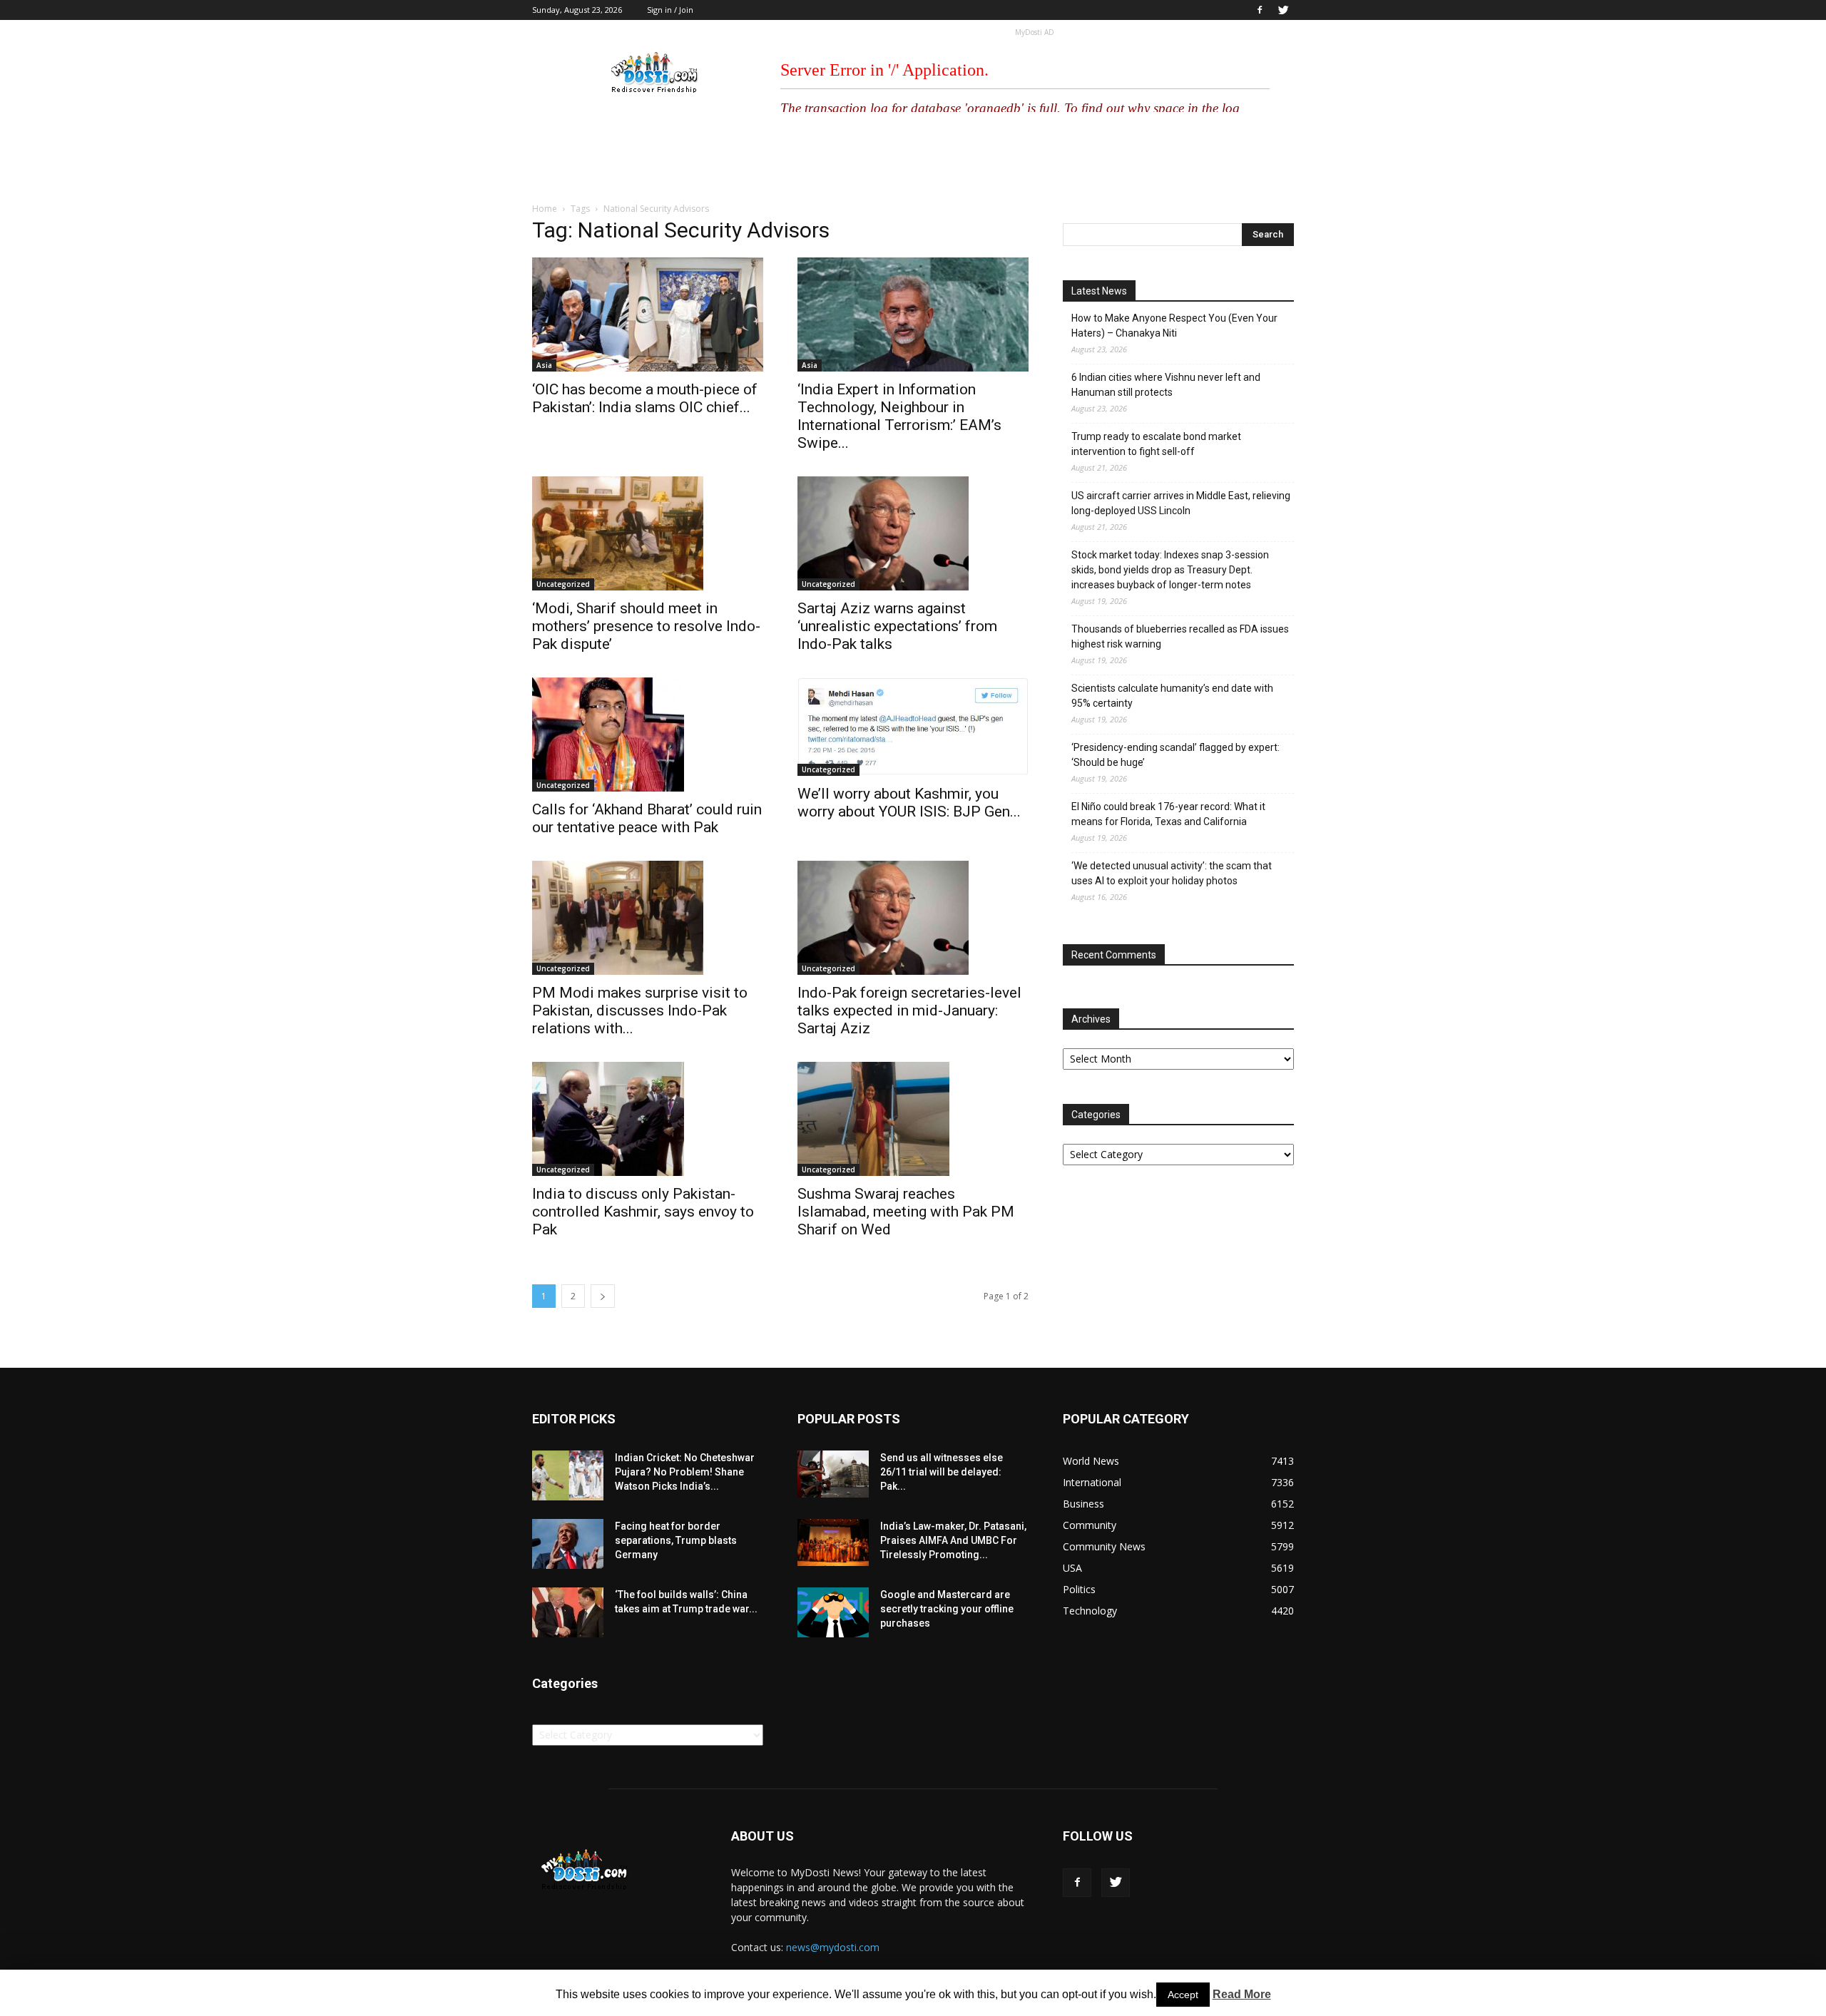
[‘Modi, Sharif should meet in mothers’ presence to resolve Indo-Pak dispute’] (648, 533)
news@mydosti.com (833, 1947)
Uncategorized (563, 584)
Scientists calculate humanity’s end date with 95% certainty (1172, 696)
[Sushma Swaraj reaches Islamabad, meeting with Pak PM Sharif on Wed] (913, 1119)
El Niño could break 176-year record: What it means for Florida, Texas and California (1168, 814)
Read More (1242, 1994)
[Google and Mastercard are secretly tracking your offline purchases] (833, 1612)
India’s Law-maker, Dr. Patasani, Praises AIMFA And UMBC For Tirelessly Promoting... (953, 1540)
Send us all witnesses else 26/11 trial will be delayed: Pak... (942, 1472)
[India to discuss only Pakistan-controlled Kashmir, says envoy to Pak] (648, 1119)
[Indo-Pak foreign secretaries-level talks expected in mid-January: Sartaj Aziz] (913, 918)
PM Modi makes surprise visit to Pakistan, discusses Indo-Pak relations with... (640, 1010)
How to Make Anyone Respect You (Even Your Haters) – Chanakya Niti (1174, 326)
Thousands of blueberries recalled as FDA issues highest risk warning (1180, 636)
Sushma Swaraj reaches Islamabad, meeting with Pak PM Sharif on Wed (906, 1212)
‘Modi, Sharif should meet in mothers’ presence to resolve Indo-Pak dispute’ (646, 626)
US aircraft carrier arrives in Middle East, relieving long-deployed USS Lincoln (1181, 503)
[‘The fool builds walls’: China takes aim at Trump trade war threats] (568, 1612)
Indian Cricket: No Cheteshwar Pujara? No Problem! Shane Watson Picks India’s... (685, 1472)
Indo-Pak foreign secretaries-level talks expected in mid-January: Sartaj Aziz (909, 1010)
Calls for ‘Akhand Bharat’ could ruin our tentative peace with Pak (647, 818)
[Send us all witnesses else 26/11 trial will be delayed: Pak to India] (833, 1474)
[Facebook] (1260, 10)
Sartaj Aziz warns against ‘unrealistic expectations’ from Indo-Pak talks (897, 626)
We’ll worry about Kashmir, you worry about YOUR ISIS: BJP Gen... (909, 803)
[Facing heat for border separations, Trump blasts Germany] (568, 1544)
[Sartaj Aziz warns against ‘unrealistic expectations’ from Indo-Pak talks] (913, 533)
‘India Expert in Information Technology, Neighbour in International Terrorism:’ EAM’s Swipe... (899, 416)
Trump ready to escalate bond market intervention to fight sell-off (1156, 444)
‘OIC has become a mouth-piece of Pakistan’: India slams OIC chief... (645, 398)
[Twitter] (1283, 10)
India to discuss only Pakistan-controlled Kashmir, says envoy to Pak (643, 1212)
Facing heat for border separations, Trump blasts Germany (676, 1540)
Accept (1183, 1995)
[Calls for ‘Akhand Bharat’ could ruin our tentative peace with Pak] (648, 735)
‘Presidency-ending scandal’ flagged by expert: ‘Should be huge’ (1175, 755)
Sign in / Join (670, 10)
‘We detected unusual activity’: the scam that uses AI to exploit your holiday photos (1172, 873)
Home (545, 209)
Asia (544, 365)
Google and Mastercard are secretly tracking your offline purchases (947, 1609)
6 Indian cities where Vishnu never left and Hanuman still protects (1166, 385)
